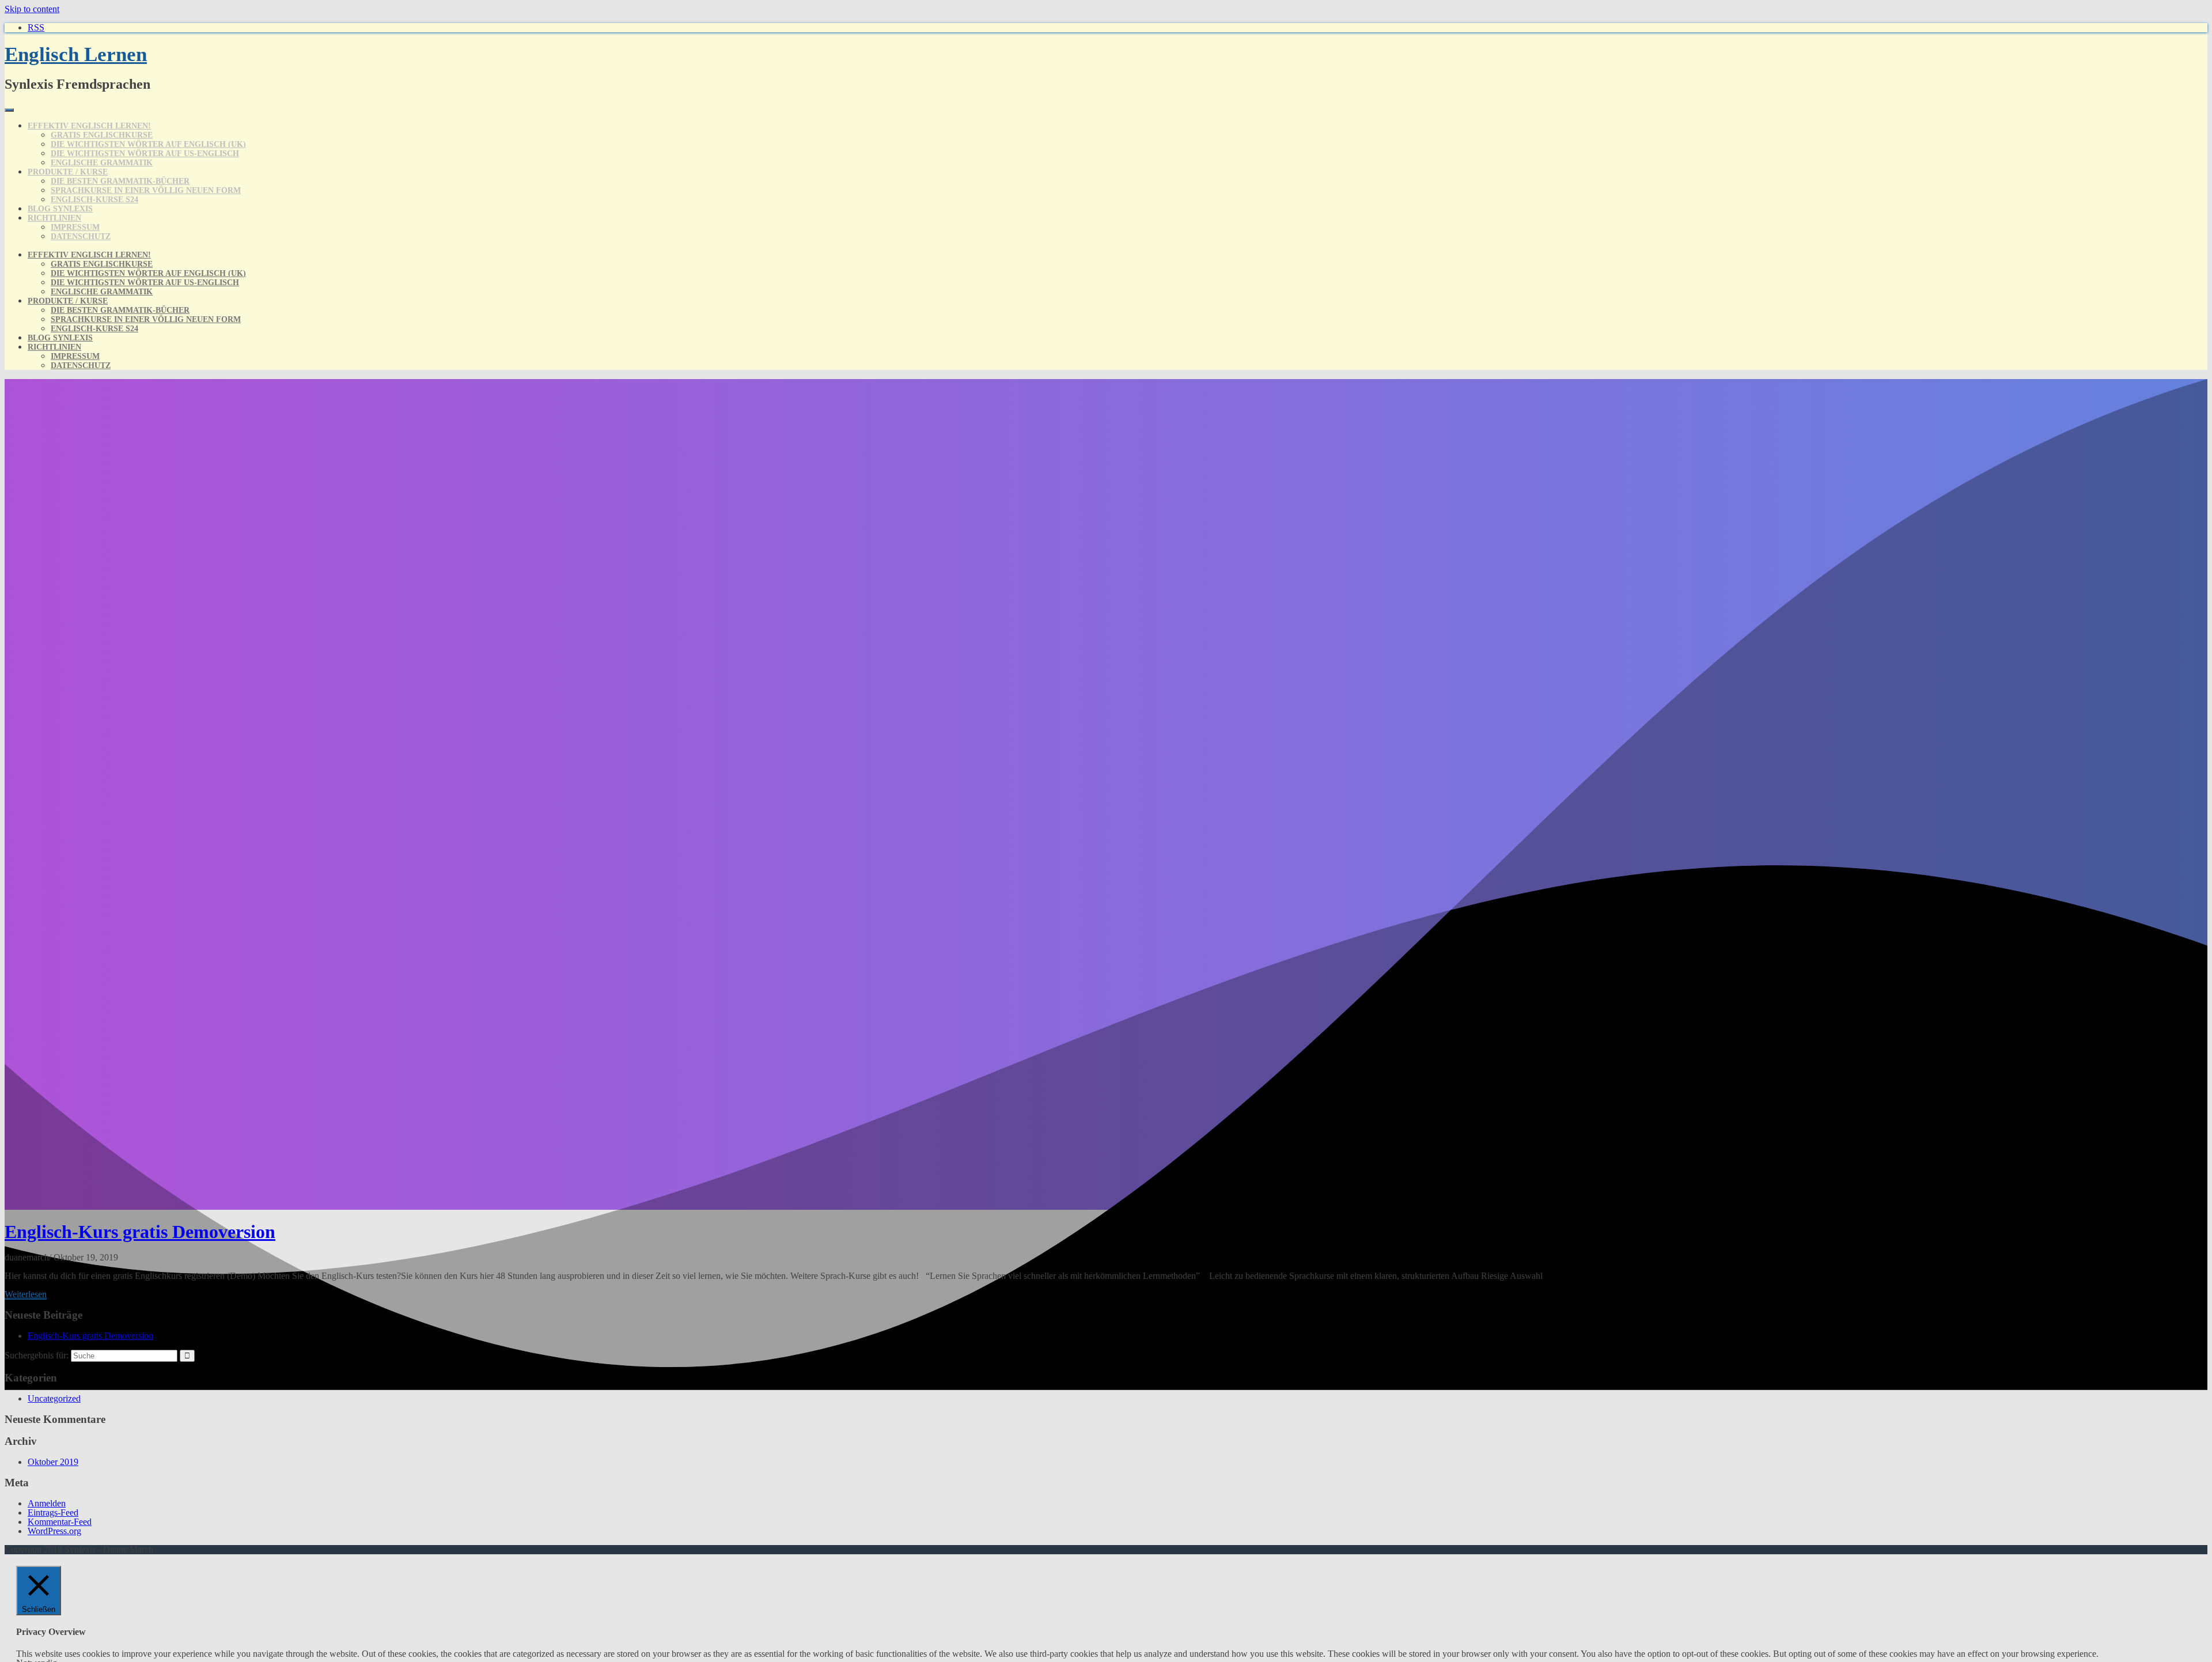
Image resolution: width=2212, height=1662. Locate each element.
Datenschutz (81, 236)
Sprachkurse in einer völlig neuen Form (146, 190)
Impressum (75, 227)
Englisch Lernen (76, 54)
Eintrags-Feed (53, 1513)
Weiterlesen (26, 1294)
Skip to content (32, 9)
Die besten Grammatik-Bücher (120, 181)
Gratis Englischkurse (102, 135)
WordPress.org (54, 1531)
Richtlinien (54, 218)
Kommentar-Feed (60, 1522)
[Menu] (9, 110)
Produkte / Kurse (68, 172)
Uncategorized (54, 1398)
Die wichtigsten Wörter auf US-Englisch (145, 154)
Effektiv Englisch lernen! (89, 126)
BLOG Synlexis (60, 209)
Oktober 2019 (53, 1462)
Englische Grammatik (102, 163)
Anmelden (47, 1503)
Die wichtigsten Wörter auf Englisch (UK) (148, 144)
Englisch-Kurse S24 (94, 200)
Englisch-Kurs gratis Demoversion (140, 1232)
